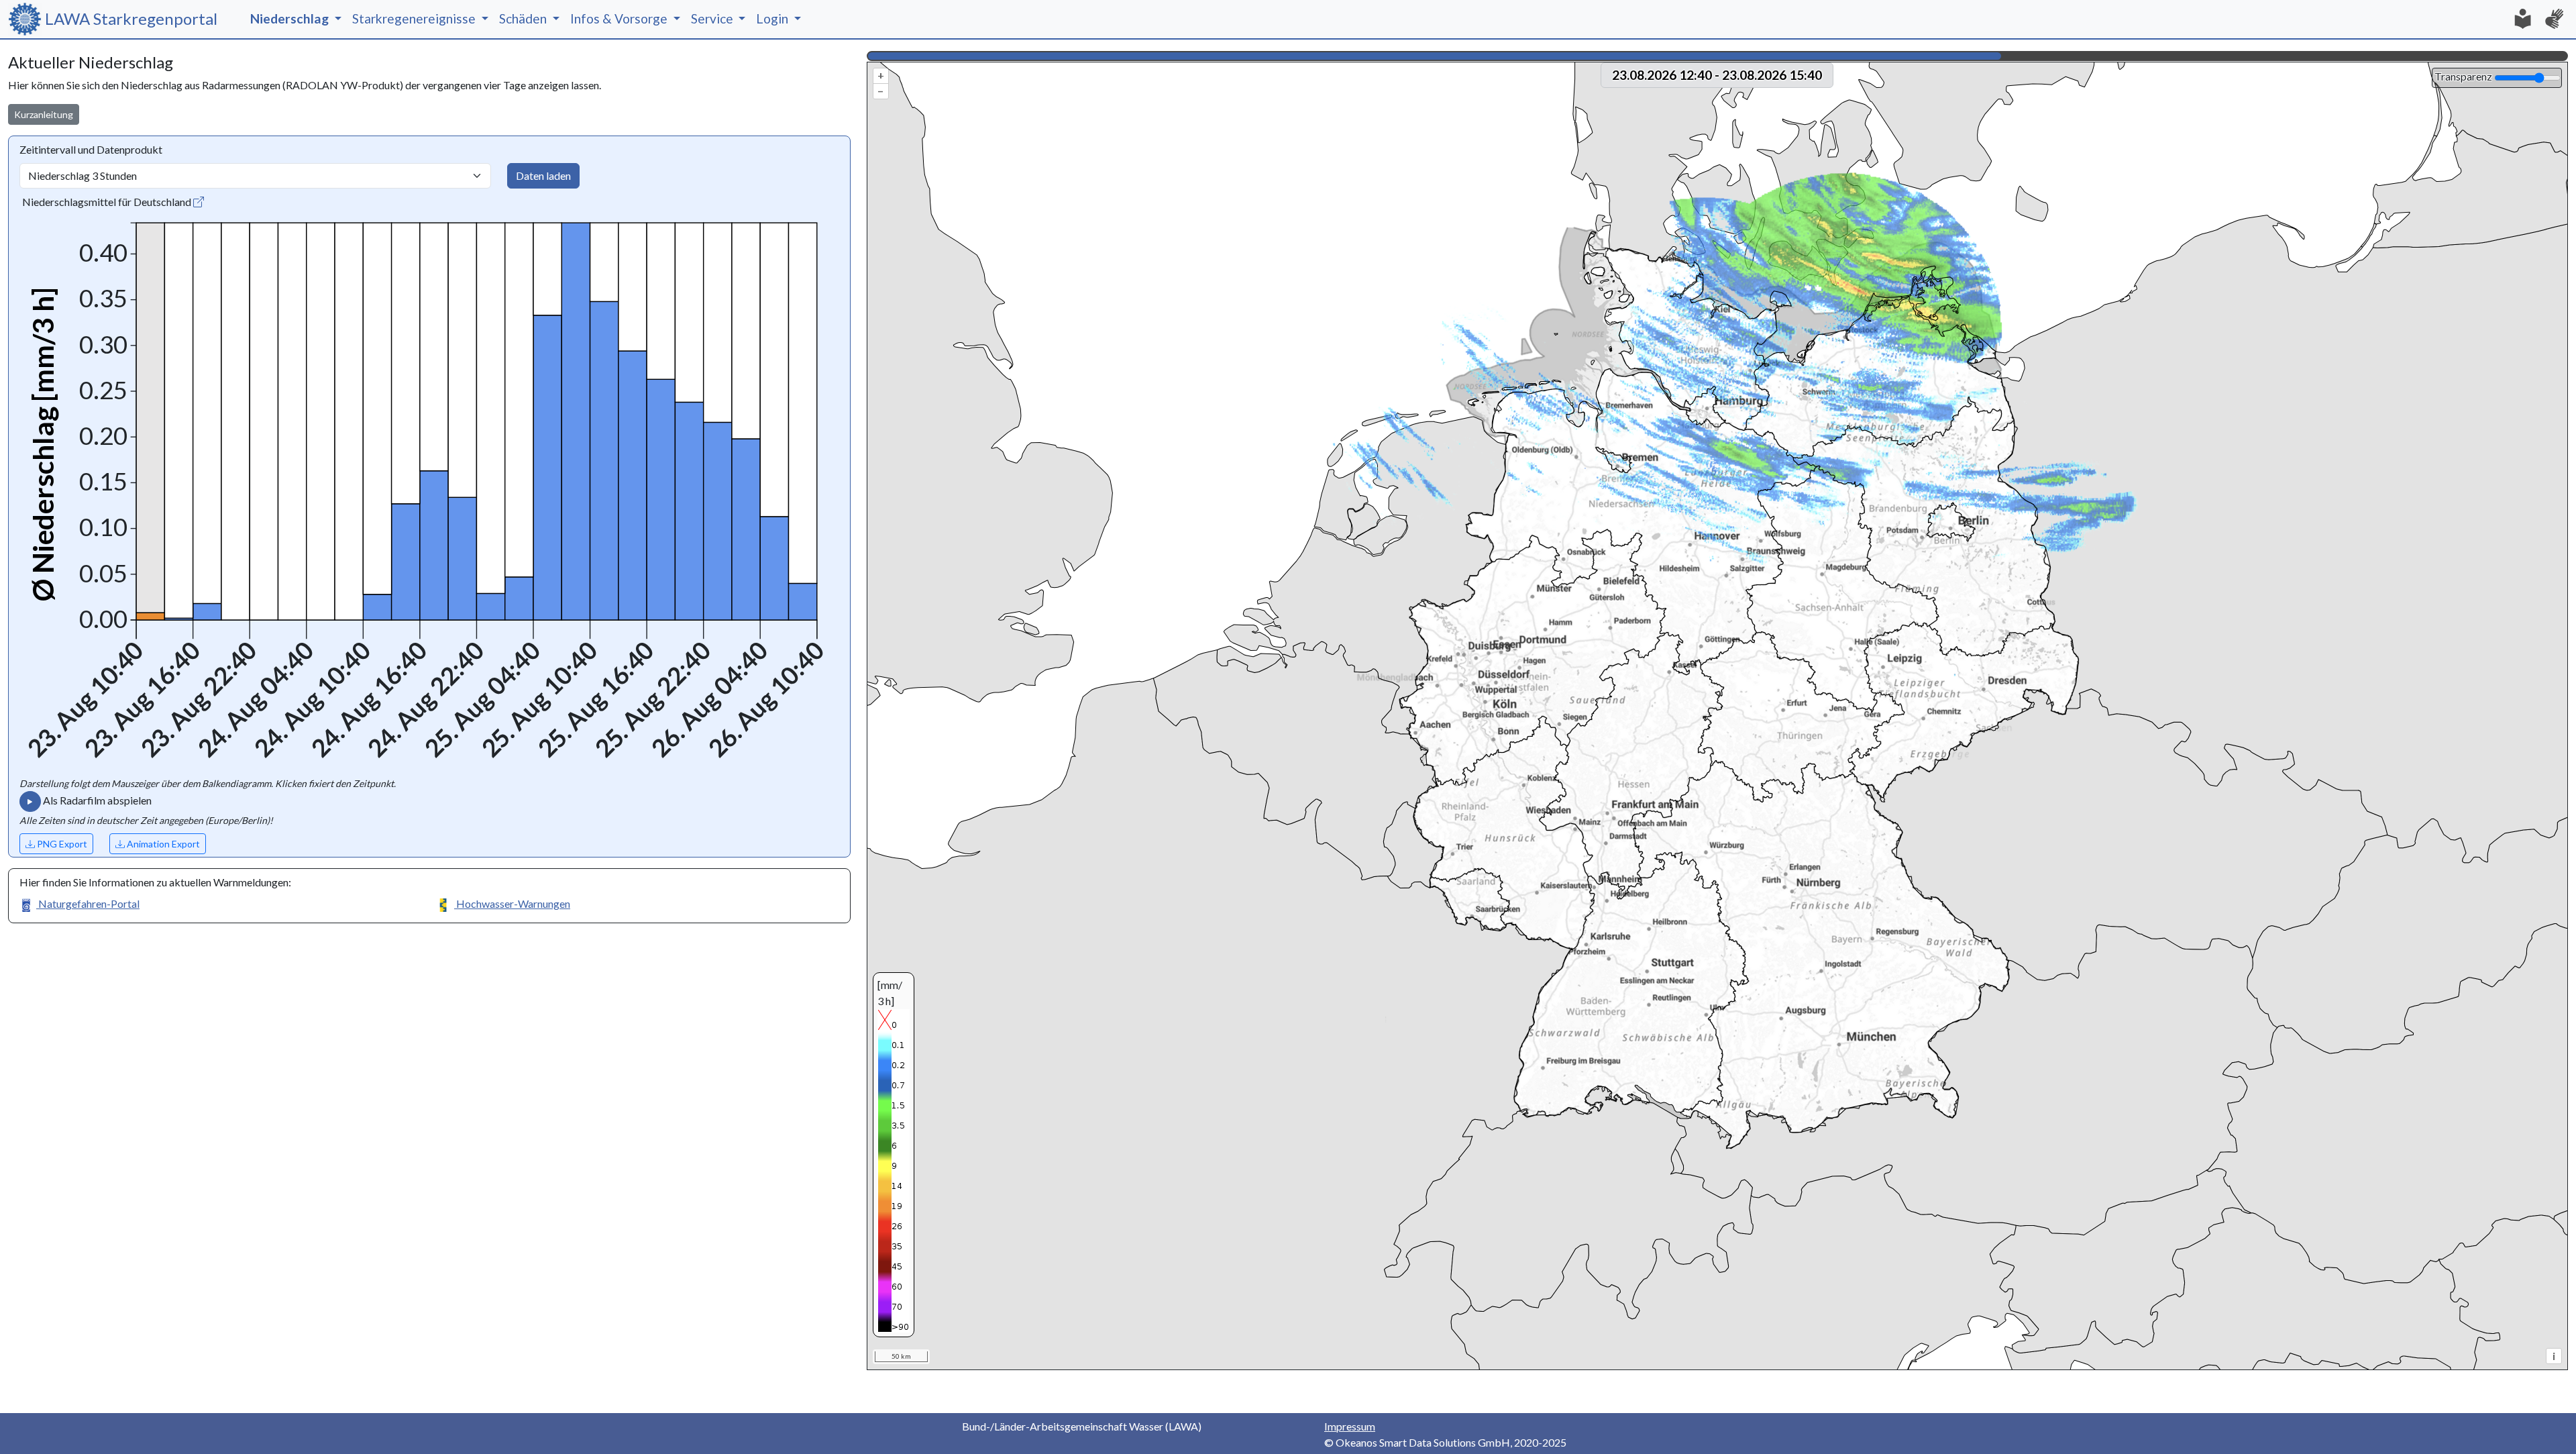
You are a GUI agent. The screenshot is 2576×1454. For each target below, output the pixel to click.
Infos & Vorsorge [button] (620, 18)
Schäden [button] (524, 18)
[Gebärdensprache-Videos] (2555, 19)
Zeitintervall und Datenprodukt (91, 149)
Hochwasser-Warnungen (512, 903)
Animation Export (162, 844)
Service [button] (713, 18)
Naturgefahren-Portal (88, 903)
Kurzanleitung (44, 114)
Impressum (1350, 1426)
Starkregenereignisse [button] (415, 18)
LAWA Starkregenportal (138, 18)
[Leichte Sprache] (2522, 19)
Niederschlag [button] (291, 18)
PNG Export (61, 844)
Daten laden (543, 175)
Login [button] (773, 18)
